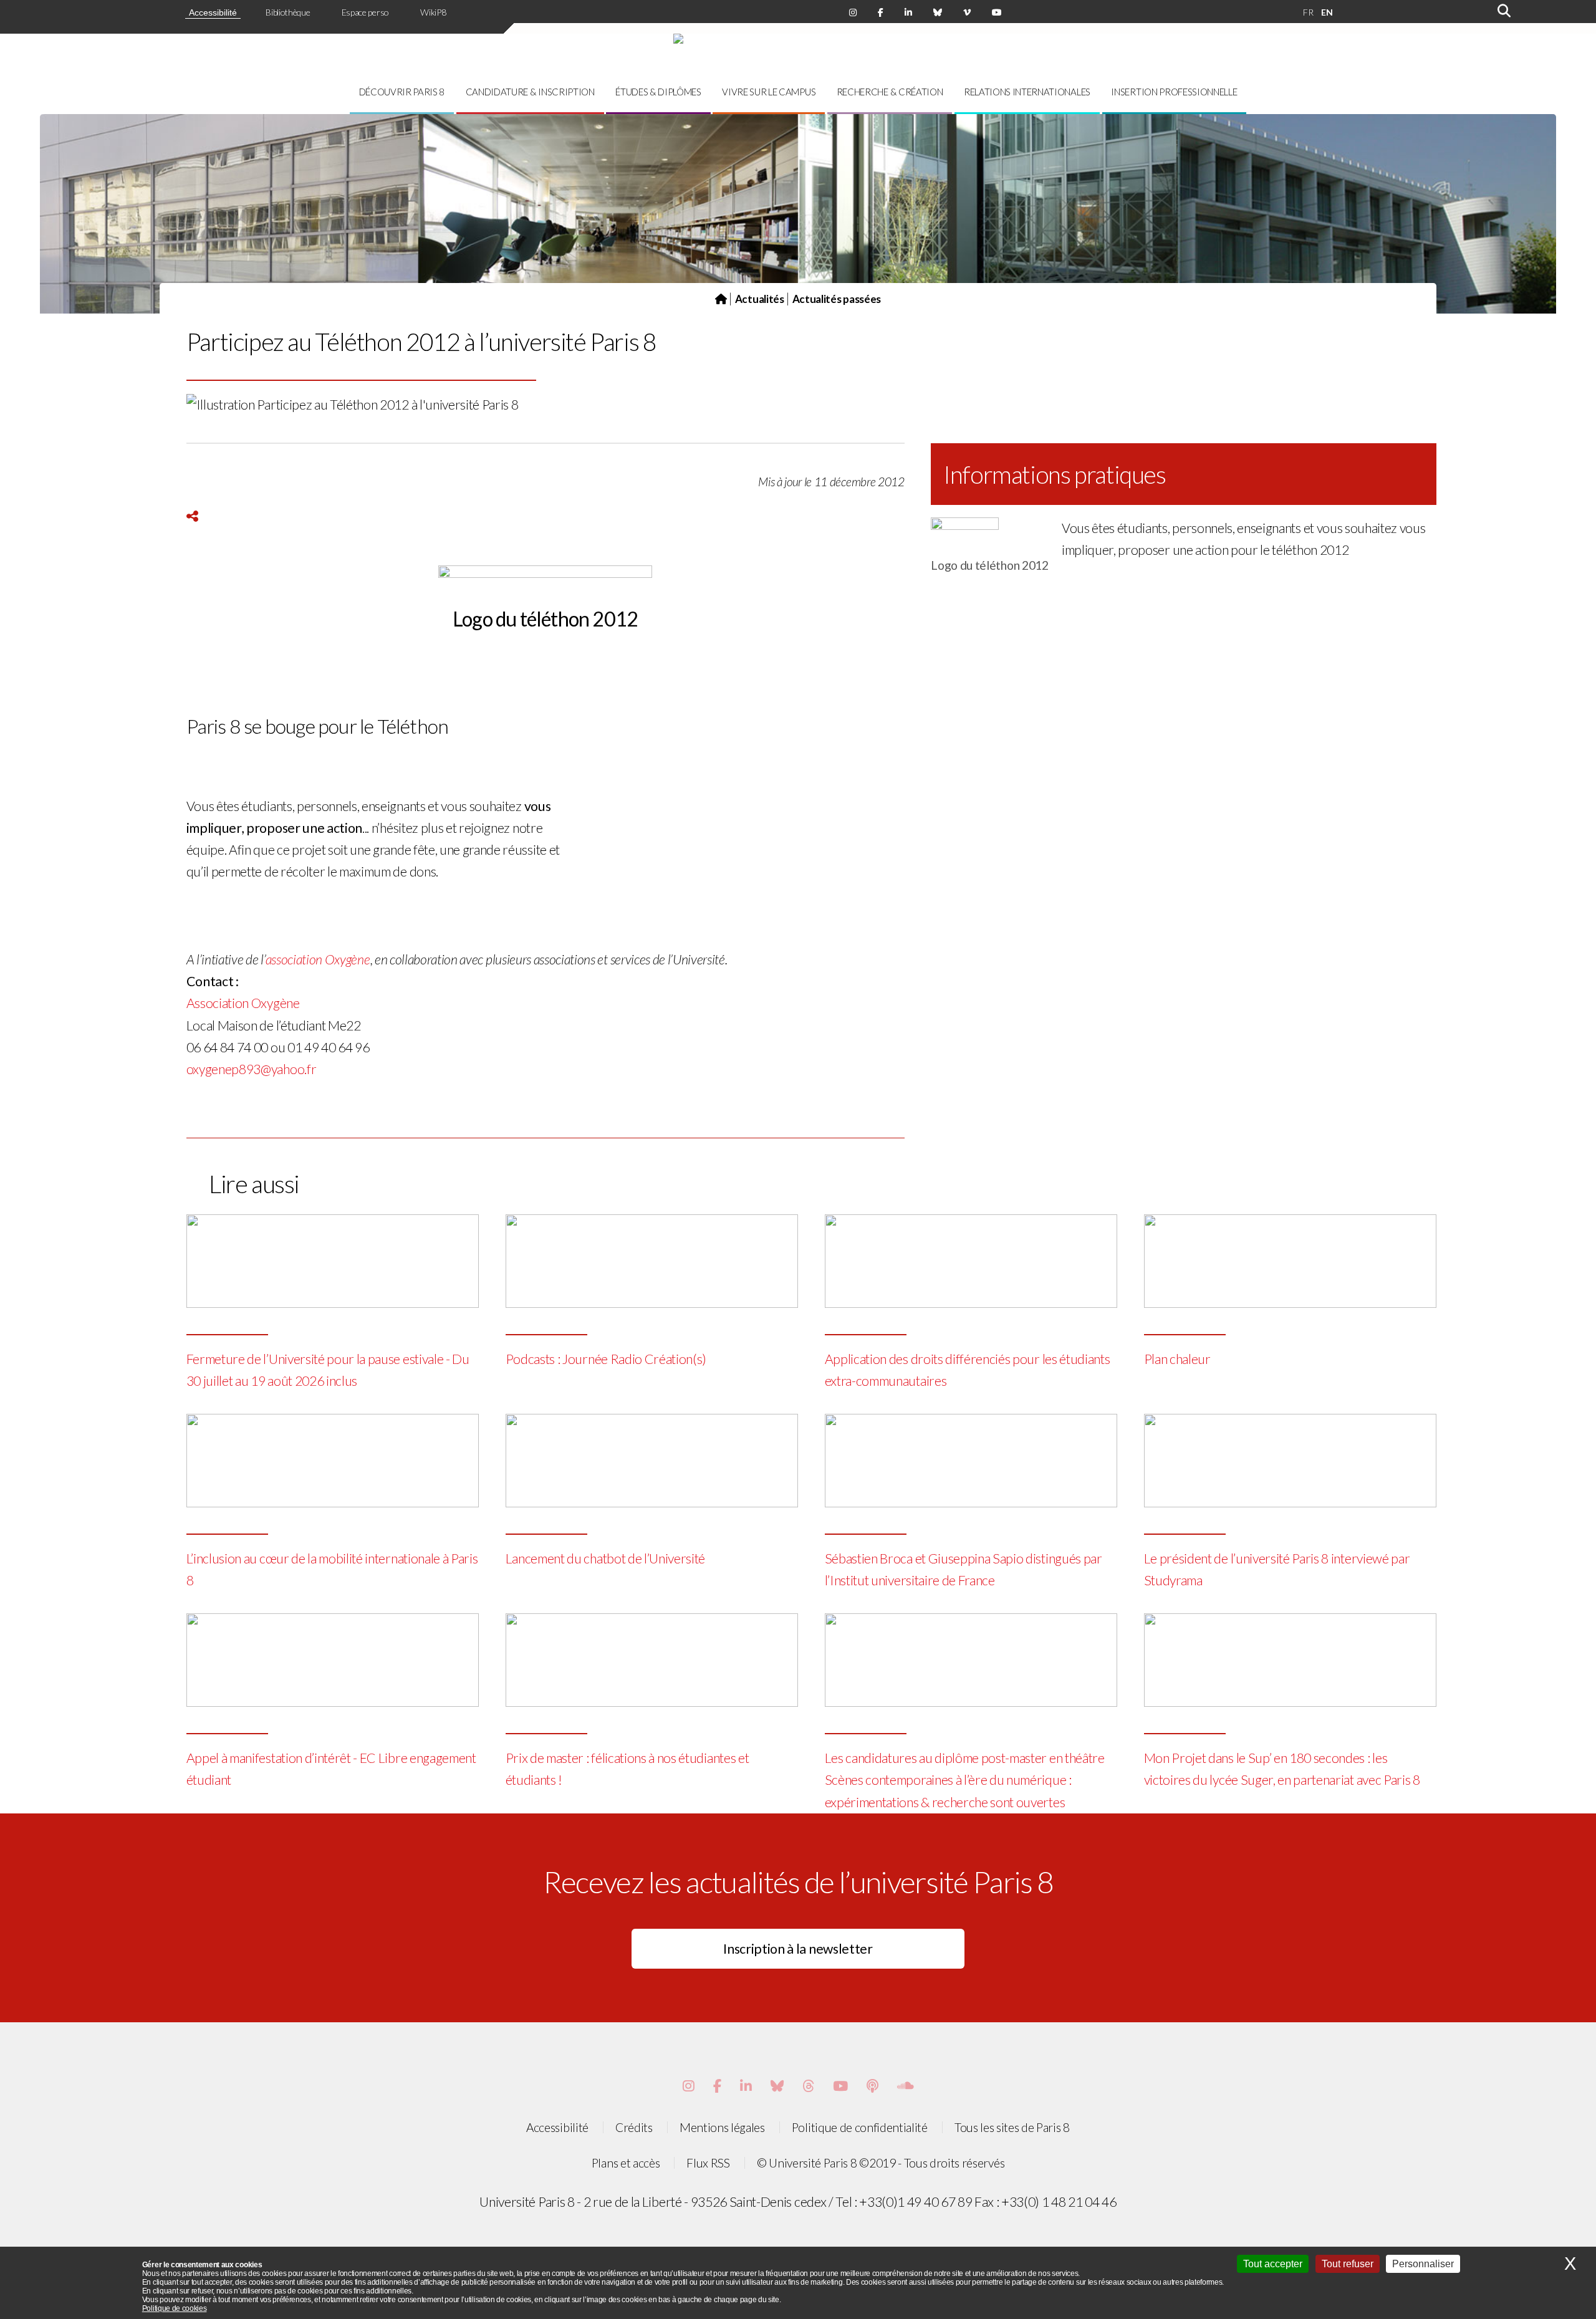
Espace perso (365, 12)
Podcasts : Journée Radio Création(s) (606, 1359)
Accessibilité (213, 12)
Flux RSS (708, 2163)
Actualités (760, 299)
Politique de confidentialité (860, 2127)
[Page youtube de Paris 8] (997, 12)
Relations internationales (1027, 92)
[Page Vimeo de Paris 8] (746, 2086)
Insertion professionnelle (1174, 92)
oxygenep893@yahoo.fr (252, 1069)
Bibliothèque (288, 12)
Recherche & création (890, 92)
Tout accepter (1273, 2264)
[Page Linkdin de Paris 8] (908, 12)
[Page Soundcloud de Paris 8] (906, 2086)
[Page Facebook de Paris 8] (881, 12)
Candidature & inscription (530, 92)
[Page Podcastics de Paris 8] (873, 2086)
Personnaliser (1423, 2264)
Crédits (634, 2127)
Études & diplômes (658, 92)
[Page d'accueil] (721, 299)
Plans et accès (626, 2163)
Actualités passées (837, 299)
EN (1327, 12)
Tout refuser (1348, 2264)
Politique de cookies (175, 2308)
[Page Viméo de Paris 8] (967, 12)
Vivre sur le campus (769, 92)
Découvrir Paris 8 (402, 92)
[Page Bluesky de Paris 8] (938, 12)
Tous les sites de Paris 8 (1012, 2127)
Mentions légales (722, 2127)
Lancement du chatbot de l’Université (605, 1558)
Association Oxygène (243, 1003)
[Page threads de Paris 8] (808, 2086)
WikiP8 (433, 12)
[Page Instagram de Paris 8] (853, 12)
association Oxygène (318, 959)
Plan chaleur (1177, 1359)
